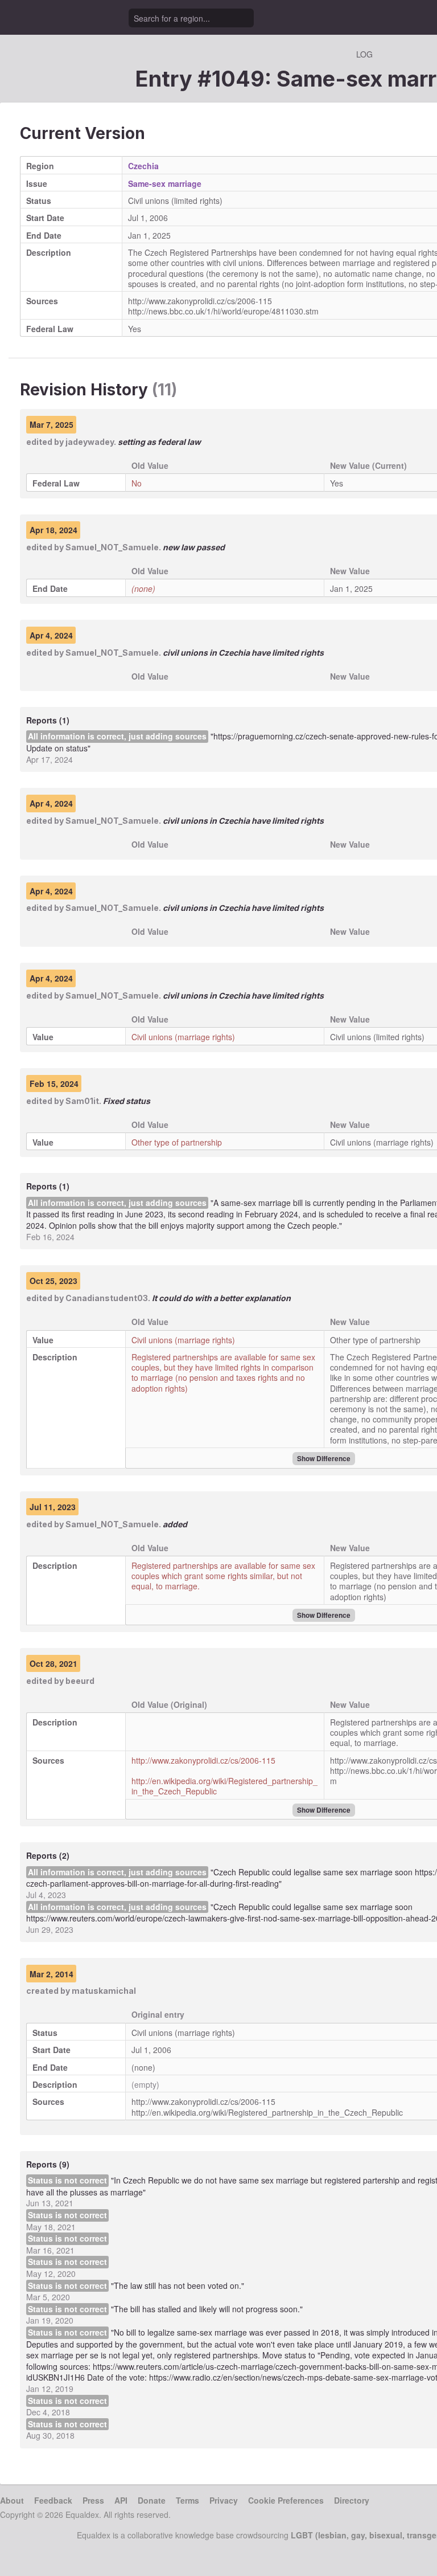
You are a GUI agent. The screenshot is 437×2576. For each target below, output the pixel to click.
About (12, 2500)
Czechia (143, 166)
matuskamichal (104, 1991)
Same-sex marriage (165, 183)
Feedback (53, 2500)
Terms (187, 2500)
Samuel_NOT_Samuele (112, 547)
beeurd (80, 1681)
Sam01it (82, 1101)
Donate (152, 2500)
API (121, 2500)
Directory (352, 2500)
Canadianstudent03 (107, 1298)
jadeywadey (90, 442)
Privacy (224, 2500)
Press (93, 2500)
